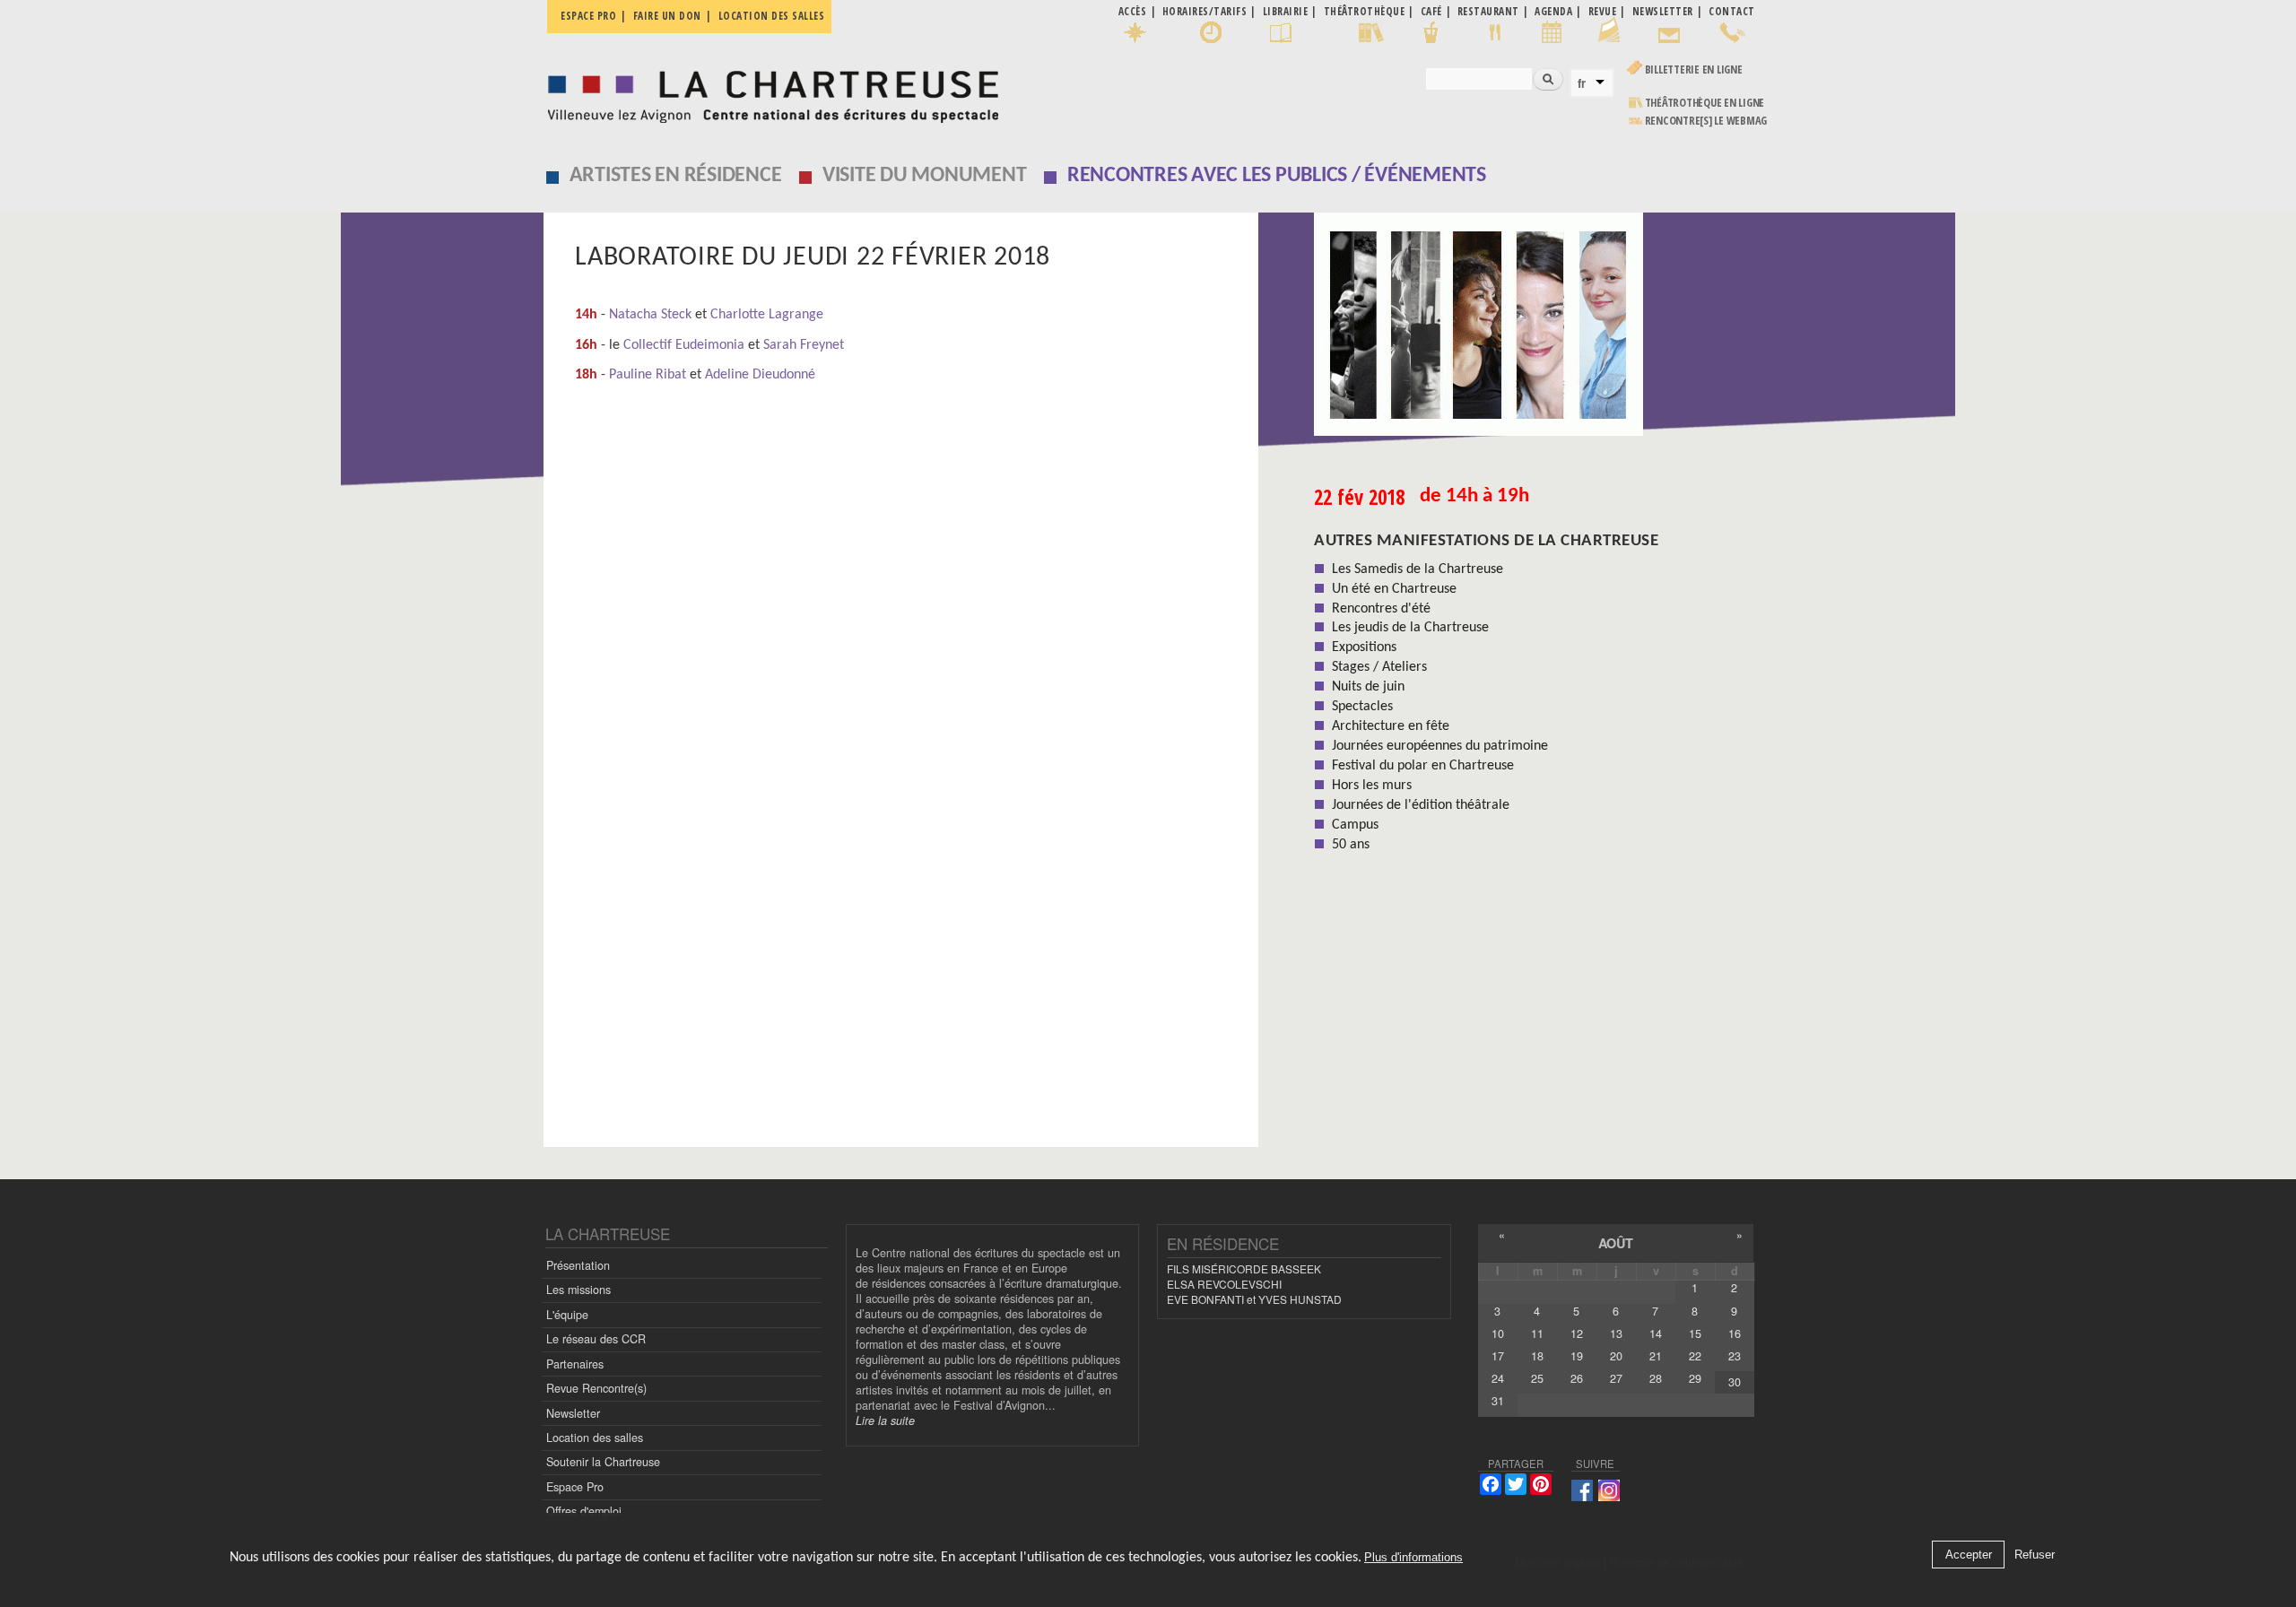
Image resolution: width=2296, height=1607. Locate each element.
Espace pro (588, 16)
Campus (1355, 825)
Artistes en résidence (676, 176)
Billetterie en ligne (1694, 69)
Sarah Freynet (804, 345)
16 (1735, 1333)
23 (1735, 1356)
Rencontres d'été (1381, 609)
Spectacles (1362, 707)
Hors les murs (1372, 786)
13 (1616, 1333)
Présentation (578, 1265)
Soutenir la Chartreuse (603, 1462)
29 (1695, 1378)
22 (1695, 1356)
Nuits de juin (1368, 687)
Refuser (2035, 1555)
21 (1656, 1356)
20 (1616, 1356)
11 (1537, 1333)
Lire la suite (885, 1420)
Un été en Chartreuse (1394, 589)
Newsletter (573, 1413)
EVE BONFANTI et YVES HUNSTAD (1254, 1299)
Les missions (578, 1290)
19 (1577, 1356)
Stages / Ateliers (1379, 667)
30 (1735, 1382)
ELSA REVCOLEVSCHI (1224, 1284)
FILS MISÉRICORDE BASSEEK (1244, 1268)
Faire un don (667, 16)
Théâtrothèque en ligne (1705, 103)
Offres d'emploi (584, 1511)
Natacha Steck (650, 315)
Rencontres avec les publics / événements (1277, 176)
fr (1582, 83)
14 (1656, 1333)
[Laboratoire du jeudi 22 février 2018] (1486, 330)
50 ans (1351, 845)
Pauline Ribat (648, 375)
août (1616, 1243)
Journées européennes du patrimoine (1440, 746)
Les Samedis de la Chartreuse (1418, 569)
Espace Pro (575, 1487)
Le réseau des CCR (596, 1339)
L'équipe (567, 1315)
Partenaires (575, 1364)
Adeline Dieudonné (760, 375)
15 (1695, 1333)
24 (1498, 1378)
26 (1577, 1378)
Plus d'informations (1413, 1557)
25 (1537, 1378)
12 (1577, 1333)
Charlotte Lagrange (767, 315)
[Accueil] (768, 92)
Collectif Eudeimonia (684, 345)
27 (1616, 1378)
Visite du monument (925, 176)
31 (1498, 1401)
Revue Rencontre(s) (596, 1388)
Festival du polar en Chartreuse (1423, 766)
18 (1537, 1356)
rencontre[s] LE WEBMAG (1706, 121)
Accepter (1969, 1555)
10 (1498, 1333)
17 (1498, 1356)
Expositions (1364, 647)
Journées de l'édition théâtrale (1421, 805)
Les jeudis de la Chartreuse (1410, 628)
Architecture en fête (1391, 726)
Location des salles (772, 16)
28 (1656, 1378)
